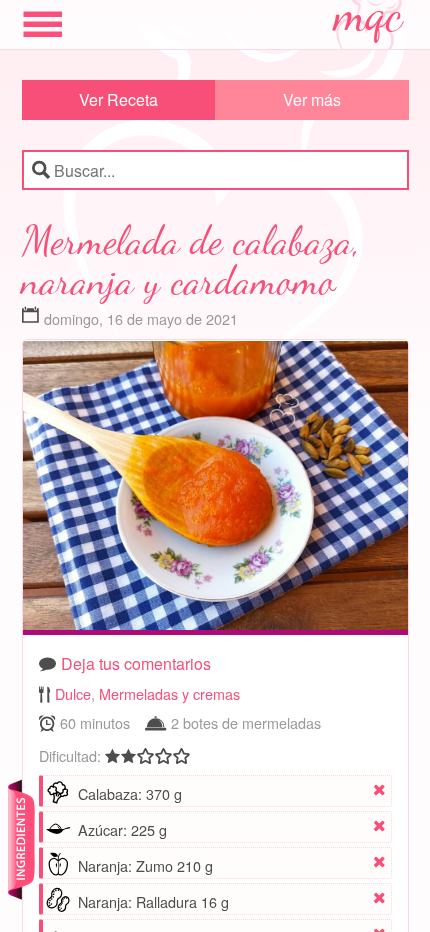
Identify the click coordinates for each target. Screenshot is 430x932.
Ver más (312, 99)
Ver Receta (118, 99)
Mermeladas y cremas (169, 693)
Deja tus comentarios (136, 663)
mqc (369, 21)
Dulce (73, 693)
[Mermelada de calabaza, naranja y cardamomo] (215, 490)
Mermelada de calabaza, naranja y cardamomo (190, 260)
